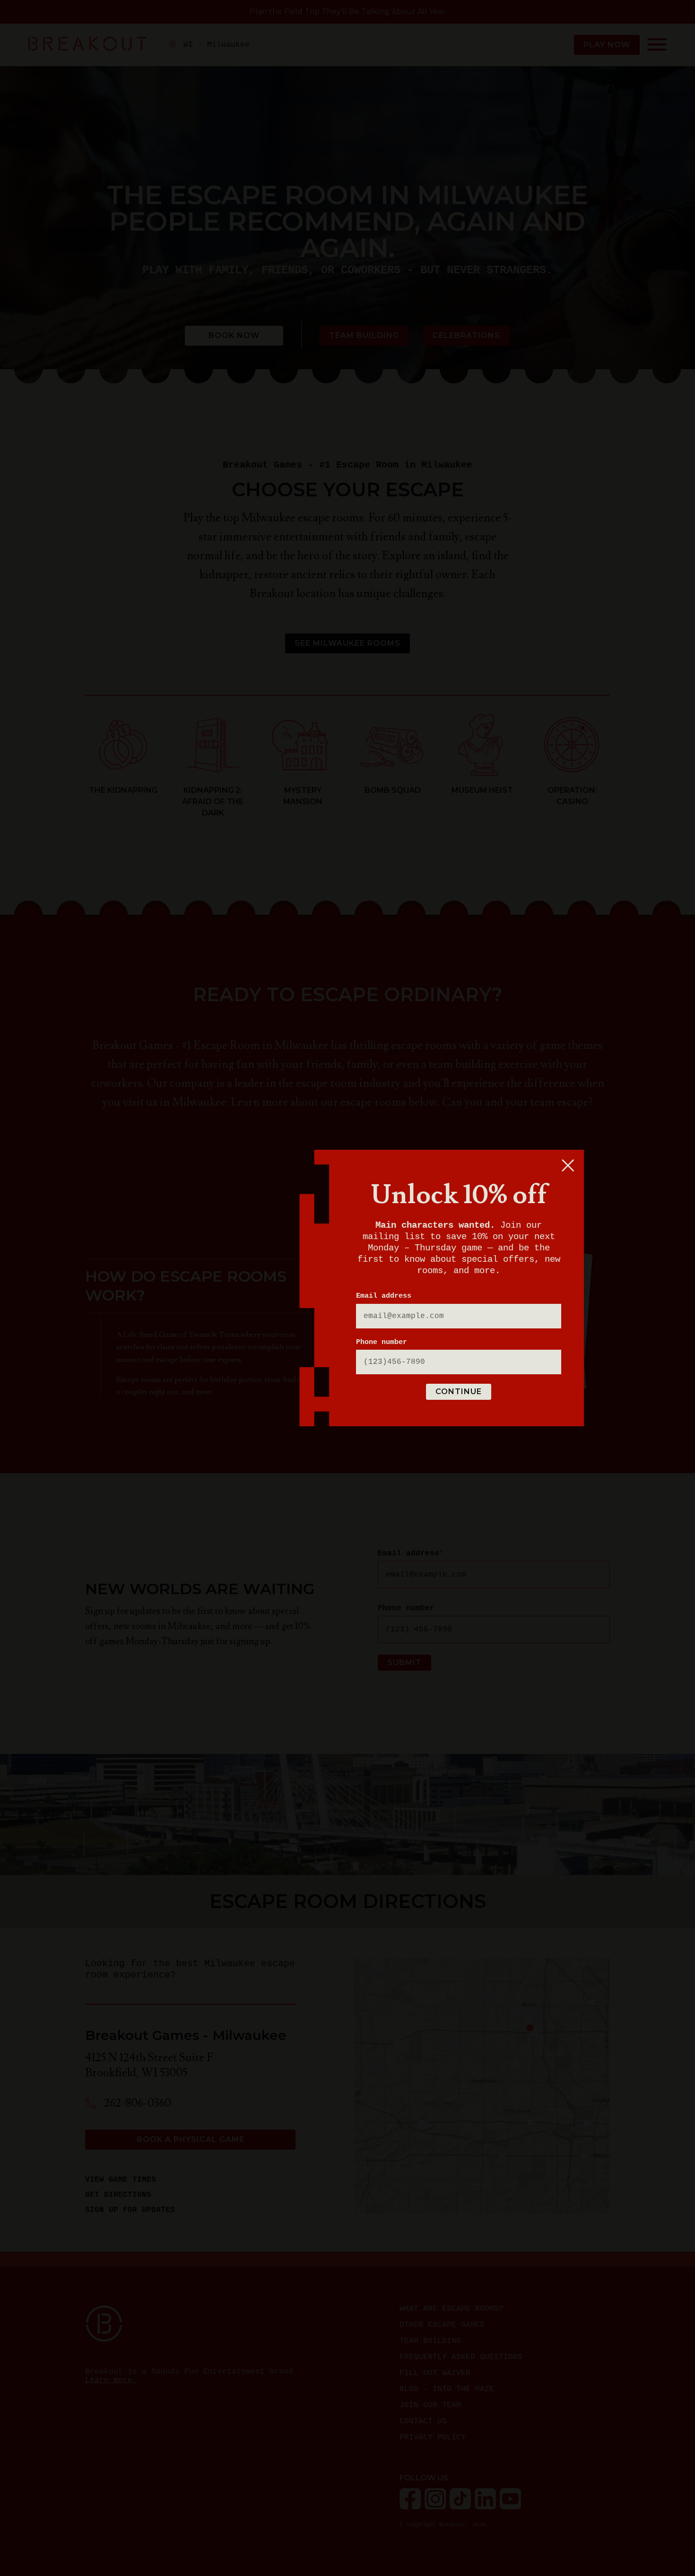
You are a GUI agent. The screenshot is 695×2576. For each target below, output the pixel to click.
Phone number (382, 1342)
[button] (568, 1165)
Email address (384, 1296)
